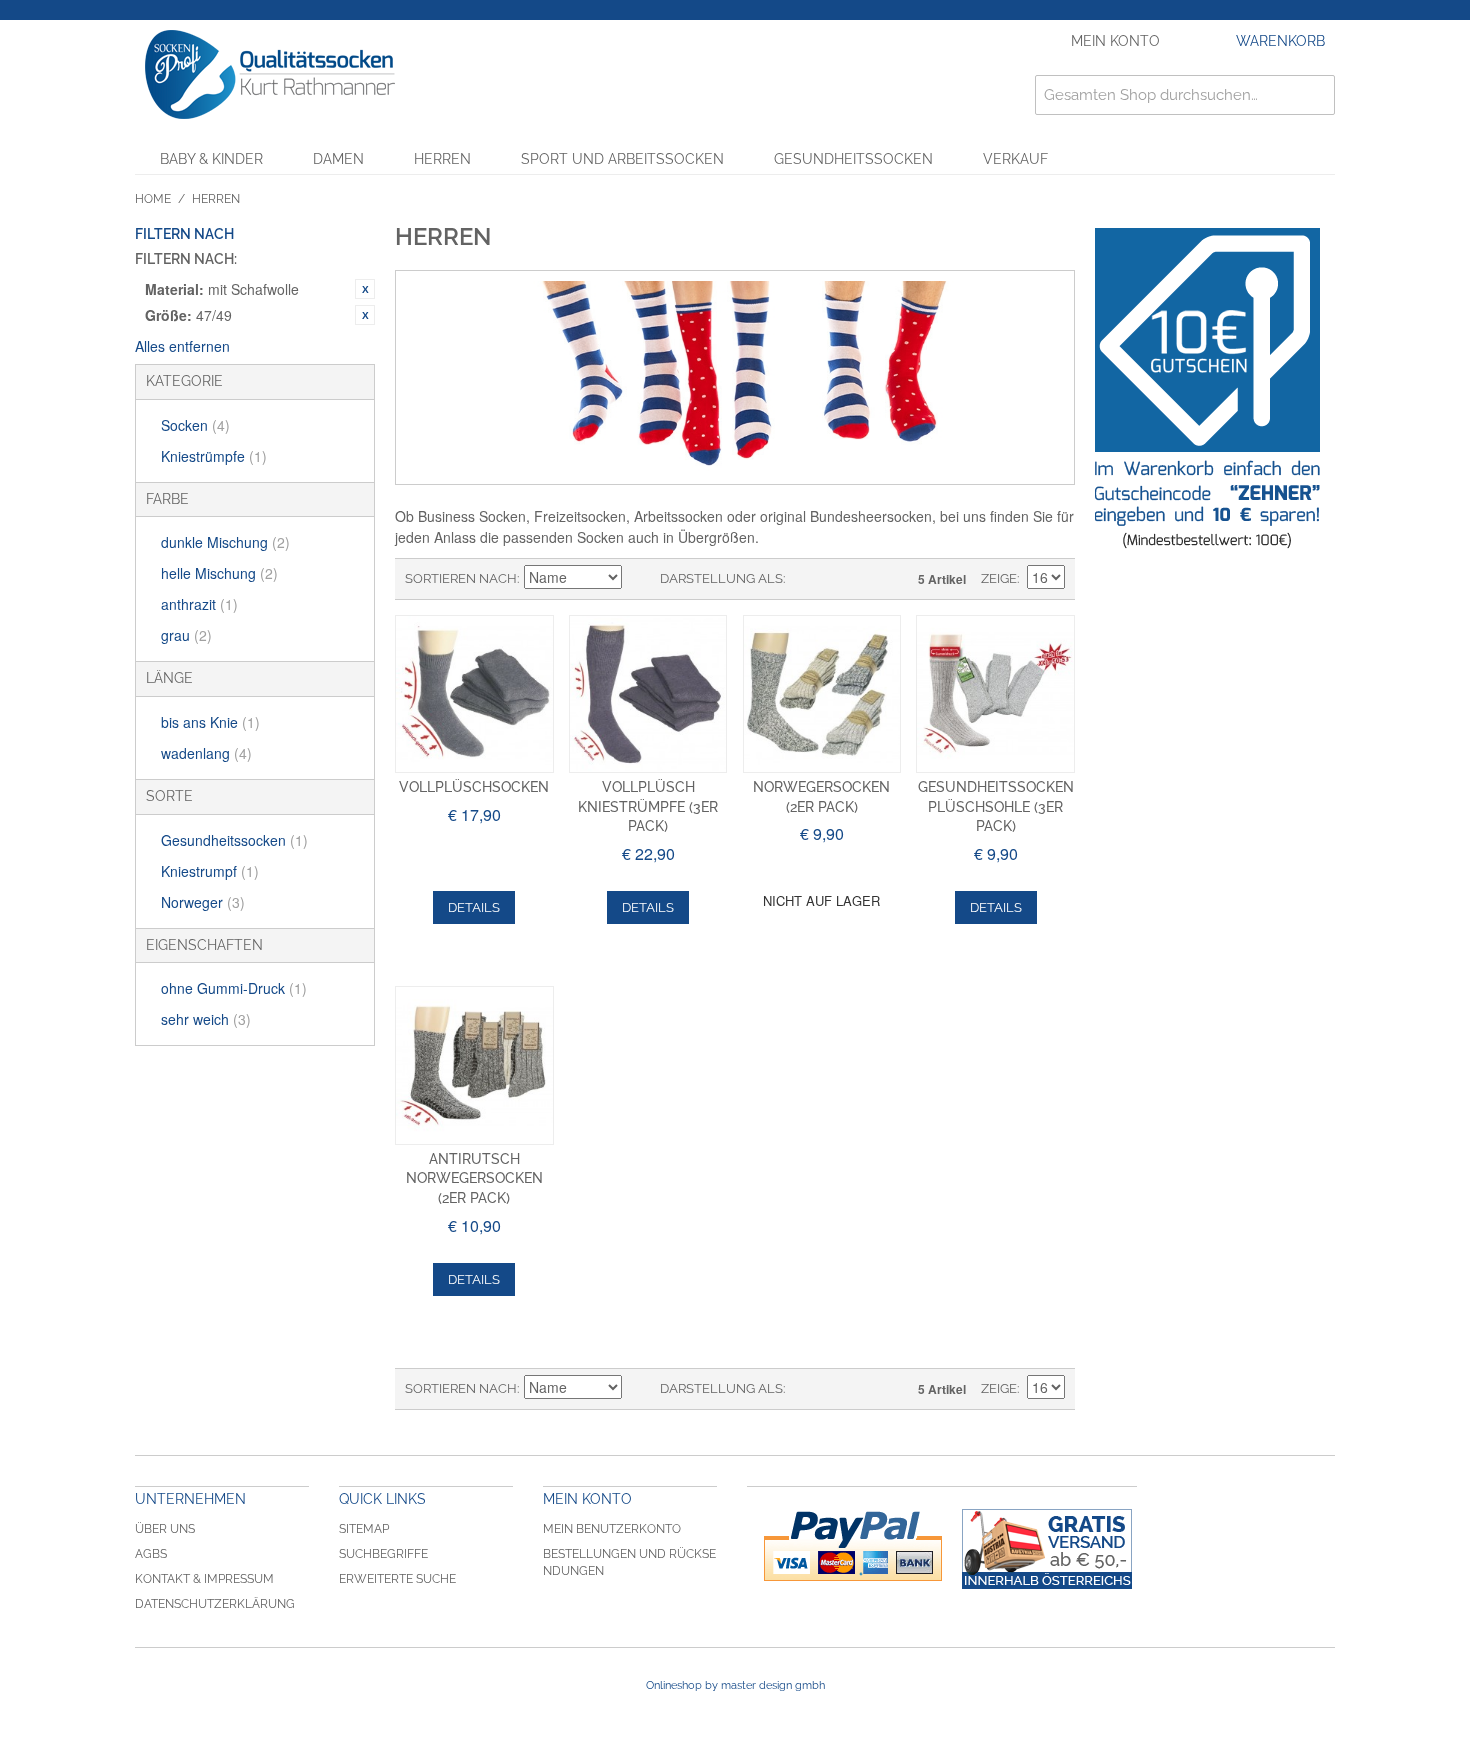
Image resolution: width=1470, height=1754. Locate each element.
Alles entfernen (182, 346)
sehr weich (206, 1019)
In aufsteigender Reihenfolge (640, 579)
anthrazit (199, 604)
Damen (338, 159)
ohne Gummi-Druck (234, 988)
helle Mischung (219, 573)
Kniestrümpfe (214, 456)
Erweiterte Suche (397, 1579)
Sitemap (364, 1529)
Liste (840, 579)
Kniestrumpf (210, 871)
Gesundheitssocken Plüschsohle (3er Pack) (996, 806)
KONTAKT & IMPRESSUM (204, 1579)
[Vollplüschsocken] (474, 694)
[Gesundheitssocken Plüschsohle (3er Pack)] (995, 694)
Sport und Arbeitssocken (622, 159)
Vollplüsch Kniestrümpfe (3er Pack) (648, 806)
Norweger (203, 902)
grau (186, 635)
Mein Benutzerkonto (612, 1529)
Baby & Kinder (211, 159)
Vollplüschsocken (474, 787)
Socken (195, 425)
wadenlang (206, 753)
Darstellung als (721, 578)
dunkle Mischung (225, 542)
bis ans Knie (210, 722)
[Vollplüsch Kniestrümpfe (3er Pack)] (648, 694)
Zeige (999, 578)
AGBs (151, 1554)
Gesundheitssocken (853, 159)
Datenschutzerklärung (215, 1604)
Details (474, 907)
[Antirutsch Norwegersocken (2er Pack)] (474, 1065)
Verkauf (1015, 159)
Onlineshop (674, 1685)
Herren (442, 159)
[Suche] (1315, 95)
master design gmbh (773, 1685)
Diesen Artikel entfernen (365, 289)
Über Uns (165, 1529)
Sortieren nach (461, 578)
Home (153, 199)
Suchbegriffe (383, 1554)
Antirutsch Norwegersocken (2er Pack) (474, 1178)
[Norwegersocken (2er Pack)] (822, 694)
